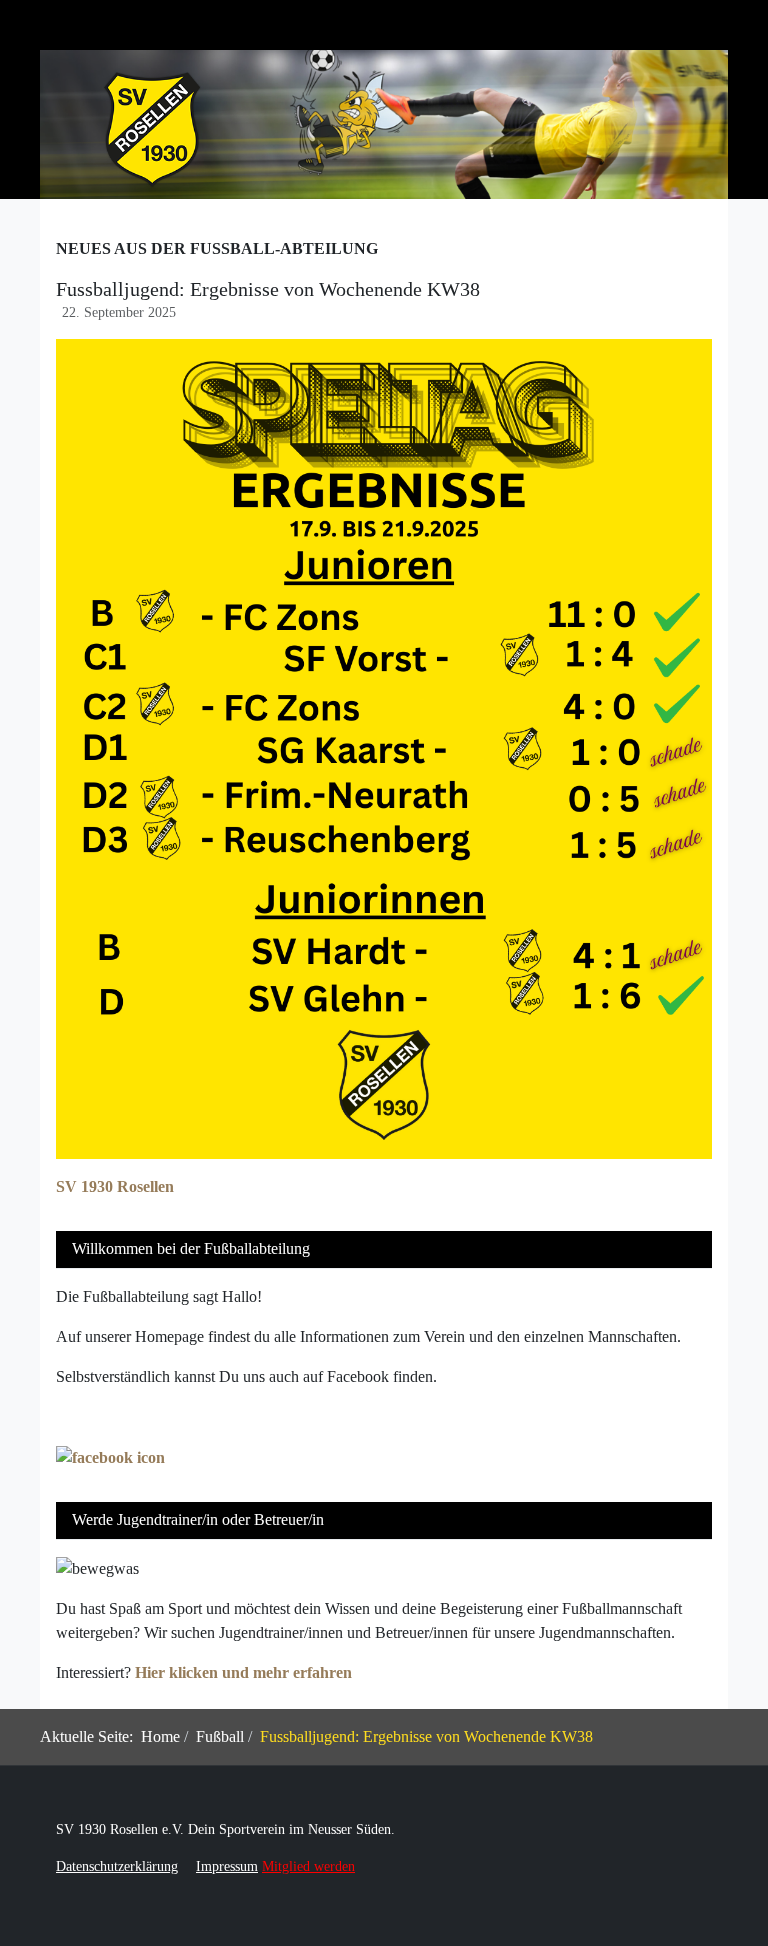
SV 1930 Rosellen (115, 1186)
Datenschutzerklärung (117, 1866)
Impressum (227, 1866)
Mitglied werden (308, 1866)
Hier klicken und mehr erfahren (243, 1672)
